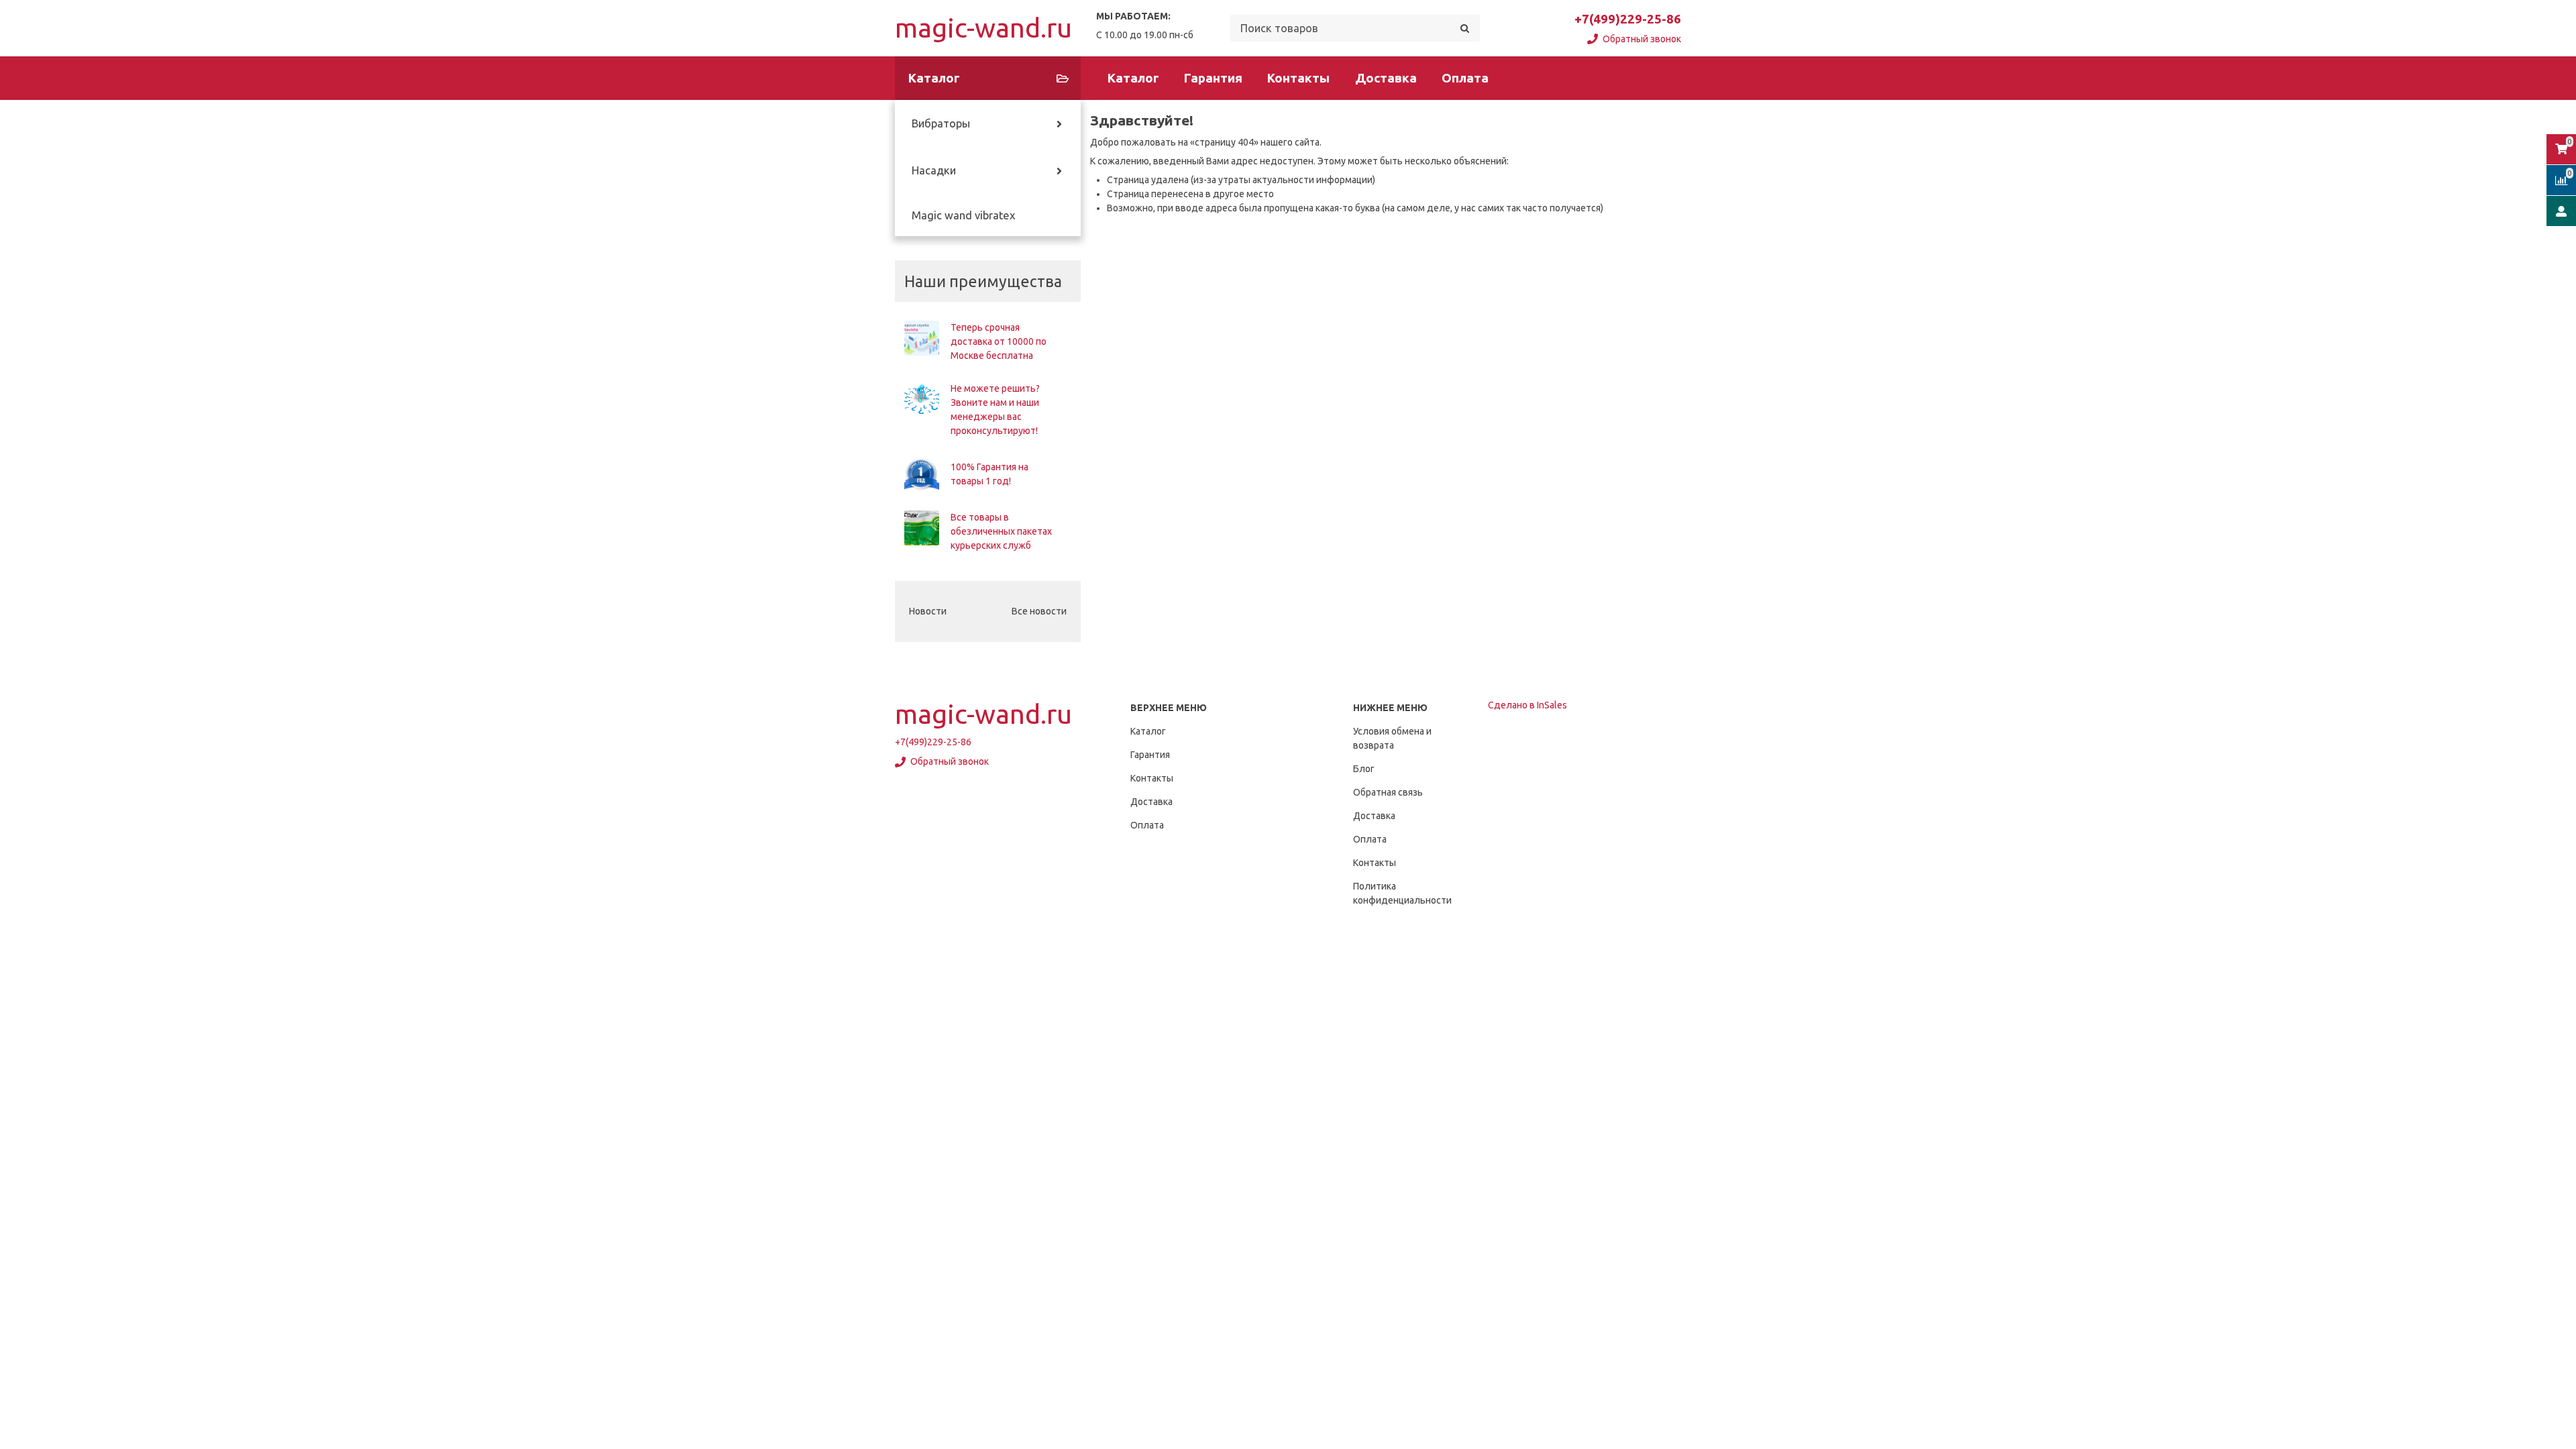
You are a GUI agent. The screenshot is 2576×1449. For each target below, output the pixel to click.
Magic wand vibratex (963, 215)
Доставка (1386, 78)
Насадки (934, 170)
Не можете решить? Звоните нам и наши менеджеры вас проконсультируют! (995, 410)
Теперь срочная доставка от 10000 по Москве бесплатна (999, 341)
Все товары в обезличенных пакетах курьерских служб (1001, 531)
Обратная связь (1388, 792)
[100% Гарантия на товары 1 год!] (922, 474)
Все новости (1039, 611)
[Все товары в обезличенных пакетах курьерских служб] (922, 528)
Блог (1364, 769)
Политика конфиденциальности (1402, 893)
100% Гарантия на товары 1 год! (989, 474)
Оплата (1465, 78)
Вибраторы (941, 123)
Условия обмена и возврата (1392, 738)
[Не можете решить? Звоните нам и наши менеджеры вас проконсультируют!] (922, 399)
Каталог (1133, 78)
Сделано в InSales (1527, 705)
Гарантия (1213, 78)
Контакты (1298, 78)
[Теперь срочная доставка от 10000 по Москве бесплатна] (922, 338)
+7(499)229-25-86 (1628, 19)
